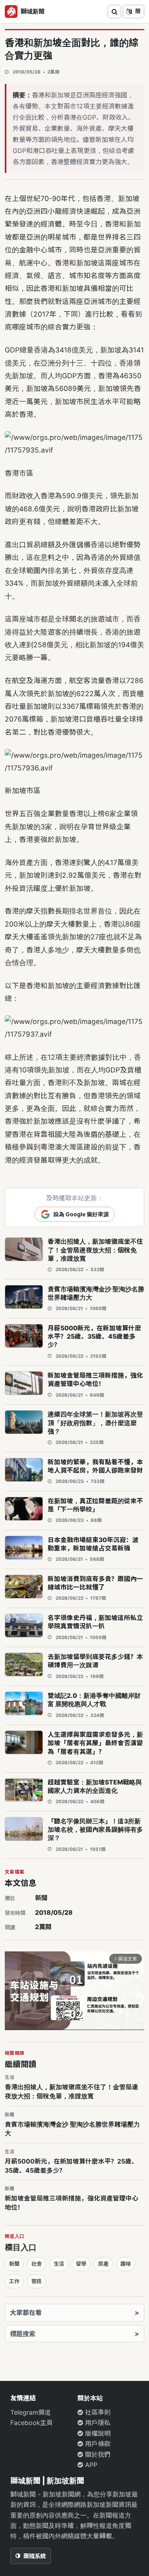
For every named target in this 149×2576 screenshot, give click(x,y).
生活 (59, 2264)
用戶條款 (97, 2444)
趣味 (126, 2264)
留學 (81, 2264)
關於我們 (97, 2454)
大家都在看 (26, 2313)
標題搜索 (23, 2334)
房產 (103, 2264)
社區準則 (97, 2412)
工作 (14, 2281)
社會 (37, 2264)
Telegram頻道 (31, 2412)
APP (90, 2465)
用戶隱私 (97, 2423)
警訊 (37, 2281)
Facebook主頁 (32, 2423)
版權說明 (97, 2433)
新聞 (41, 1898)
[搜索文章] (114, 12)
